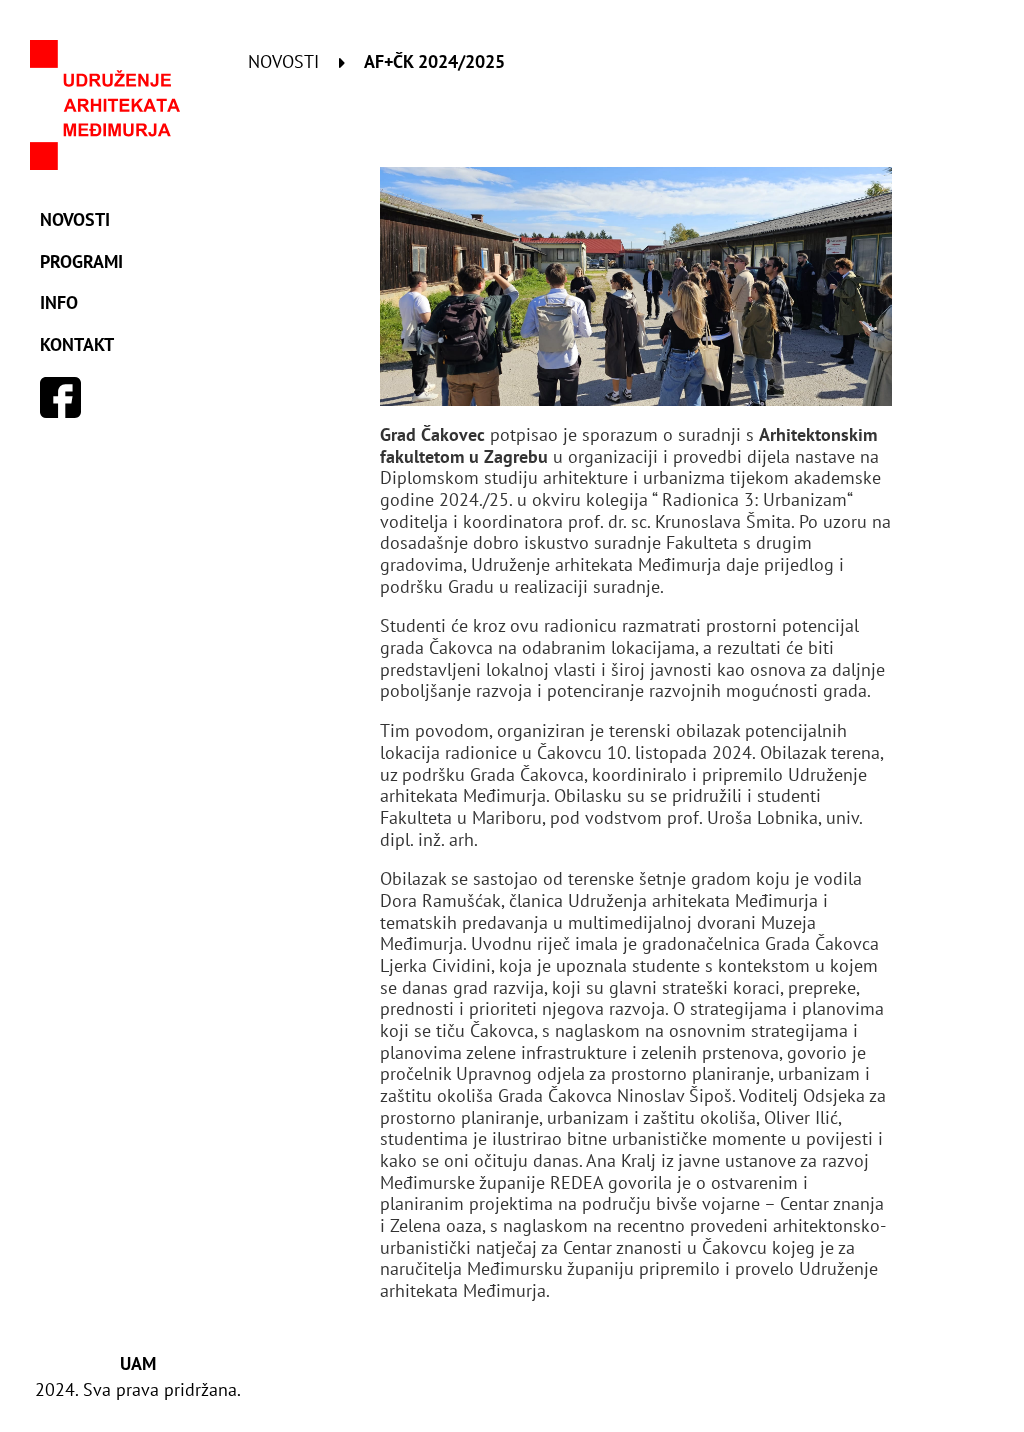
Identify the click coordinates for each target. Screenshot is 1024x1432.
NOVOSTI (75, 219)
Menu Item (61, 398)
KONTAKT (77, 344)
